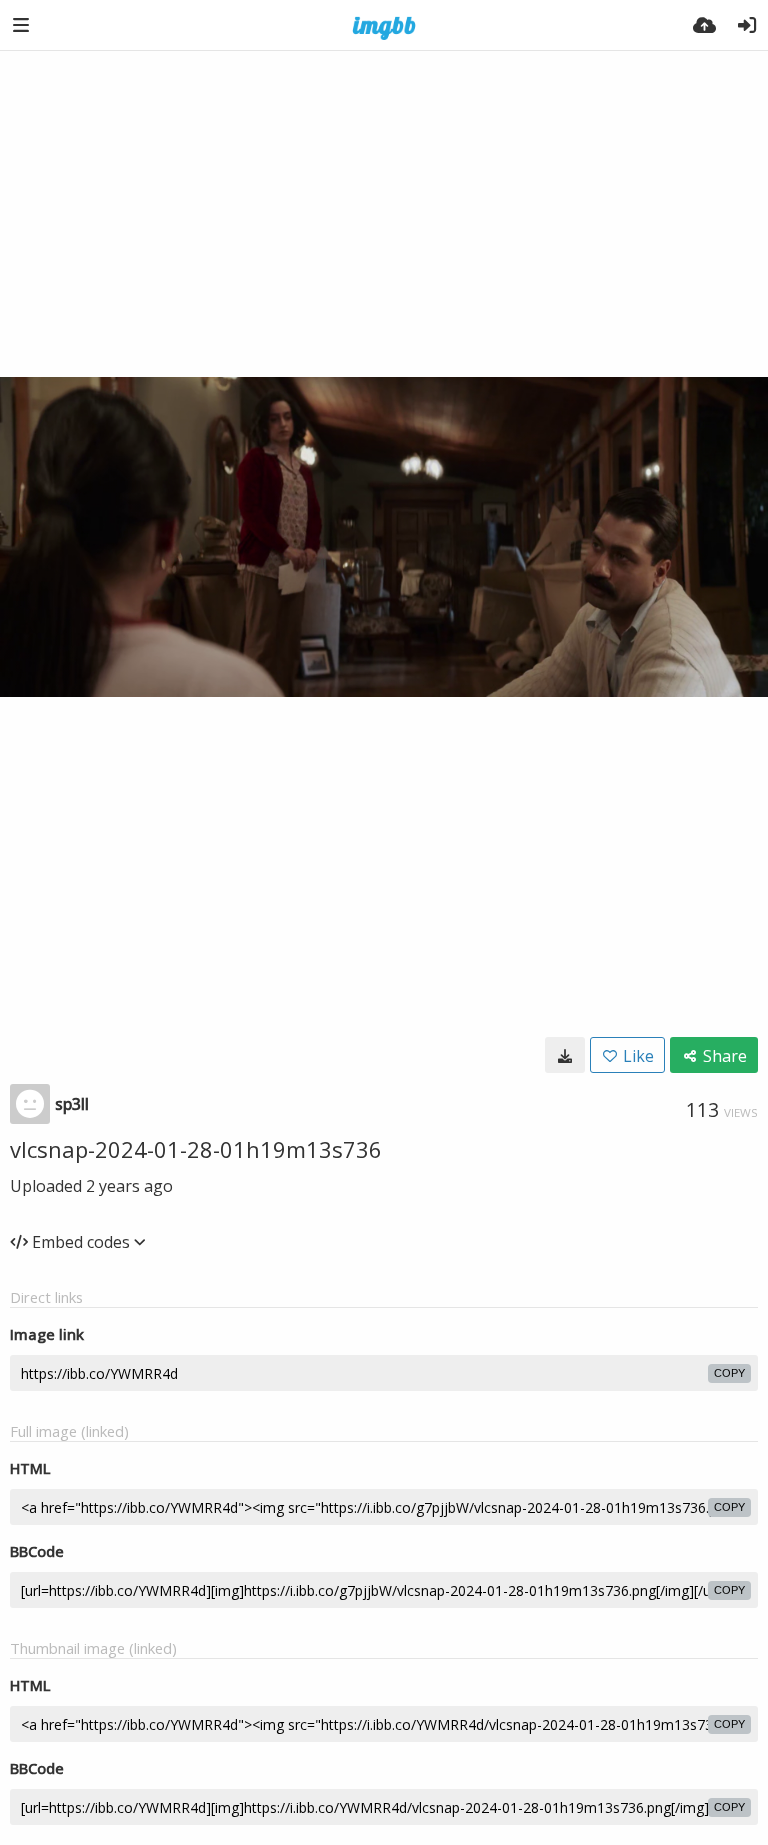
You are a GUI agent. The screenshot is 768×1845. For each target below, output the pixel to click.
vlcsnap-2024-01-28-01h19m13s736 (196, 1149)
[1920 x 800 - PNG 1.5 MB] (565, 1055)
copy (729, 1373)
